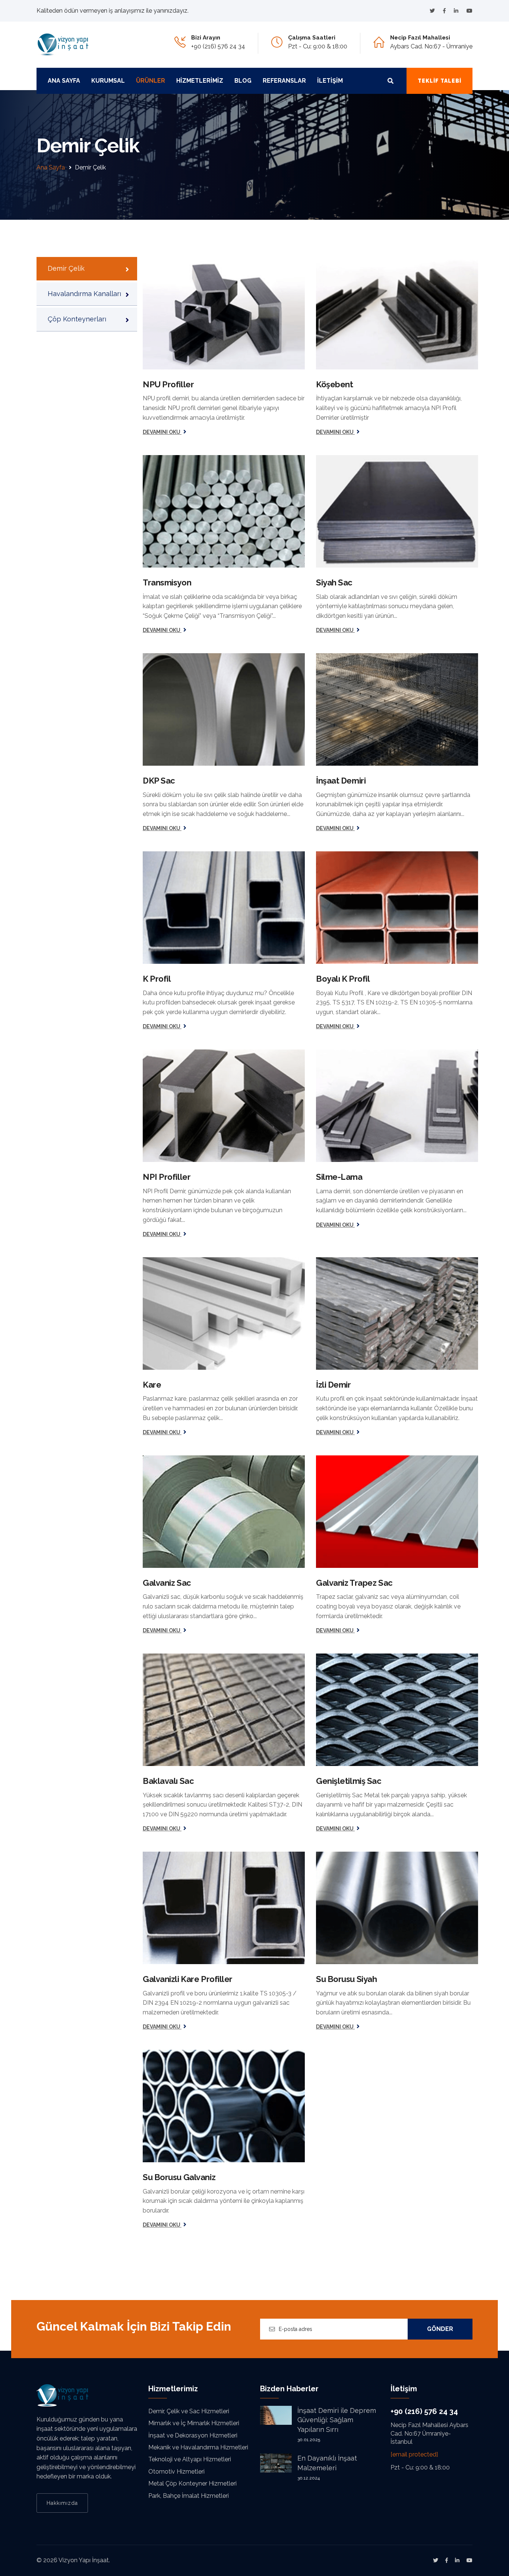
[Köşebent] (397, 313)
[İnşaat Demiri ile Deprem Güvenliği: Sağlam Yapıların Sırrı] (276, 2415)
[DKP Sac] (224, 709)
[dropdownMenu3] (391, 81)
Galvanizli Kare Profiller (188, 1979)
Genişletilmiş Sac (349, 1781)
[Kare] (224, 1314)
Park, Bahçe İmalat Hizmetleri (189, 2496)
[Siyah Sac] (397, 511)
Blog (243, 81)
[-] (432, 11)
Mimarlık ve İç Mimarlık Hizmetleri (194, 2423)
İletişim (330, 81)
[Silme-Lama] (397, 1106)
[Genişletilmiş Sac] (397, 1710)
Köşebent (334, 384)
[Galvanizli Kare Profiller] (224, 1908)
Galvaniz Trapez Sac (354, 1583)
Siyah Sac (334, 582)
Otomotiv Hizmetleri (176, 2472)
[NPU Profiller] (224, 313)
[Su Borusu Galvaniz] (224, 2106)
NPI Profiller (167, 1177)
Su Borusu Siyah (346, 1979)
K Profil (157, 979)
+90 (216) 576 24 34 (218, 46)
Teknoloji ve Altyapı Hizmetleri (190, 2459)
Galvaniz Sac (167, 1583)
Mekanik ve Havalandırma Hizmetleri (198, 2447)
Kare (152, 1385)
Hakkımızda (62, 2503)
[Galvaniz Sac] (224, 1512)
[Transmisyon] (224, 511)
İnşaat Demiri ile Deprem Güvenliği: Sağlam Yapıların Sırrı (337, 2420)
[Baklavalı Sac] (224, 1710)
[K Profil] (224, 908)
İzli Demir (333, 1385)
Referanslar (284, 81)
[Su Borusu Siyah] (397, 1908)
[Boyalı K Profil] (397, 908)
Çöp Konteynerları (77, 319)
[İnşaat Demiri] (397, 709)
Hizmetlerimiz (200, 81)
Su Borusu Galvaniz (179, 2177)
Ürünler (151, 81)
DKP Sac (159, 781)
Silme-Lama (339, 1177)
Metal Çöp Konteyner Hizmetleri (192, 2483)
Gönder (440, 2329)
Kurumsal (108, 81)
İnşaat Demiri (341, 781)
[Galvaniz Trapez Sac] (397, 1512)
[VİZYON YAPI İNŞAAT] (62, 44)
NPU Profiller (168, 384)
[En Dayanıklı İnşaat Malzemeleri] (276, 2463)
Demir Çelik (66, 268)
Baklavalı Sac (168, 1781)
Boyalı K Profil (343, 979)
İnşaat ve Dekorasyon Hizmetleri (193, 2435)
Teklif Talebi (440, 81)
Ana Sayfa (64, 81)
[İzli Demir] (397, 1314)
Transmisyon (167, 582)
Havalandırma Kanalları (84, 294)
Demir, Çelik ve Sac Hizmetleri (189, 2411)
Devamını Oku (162, 432)
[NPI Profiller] (224, 1106)
